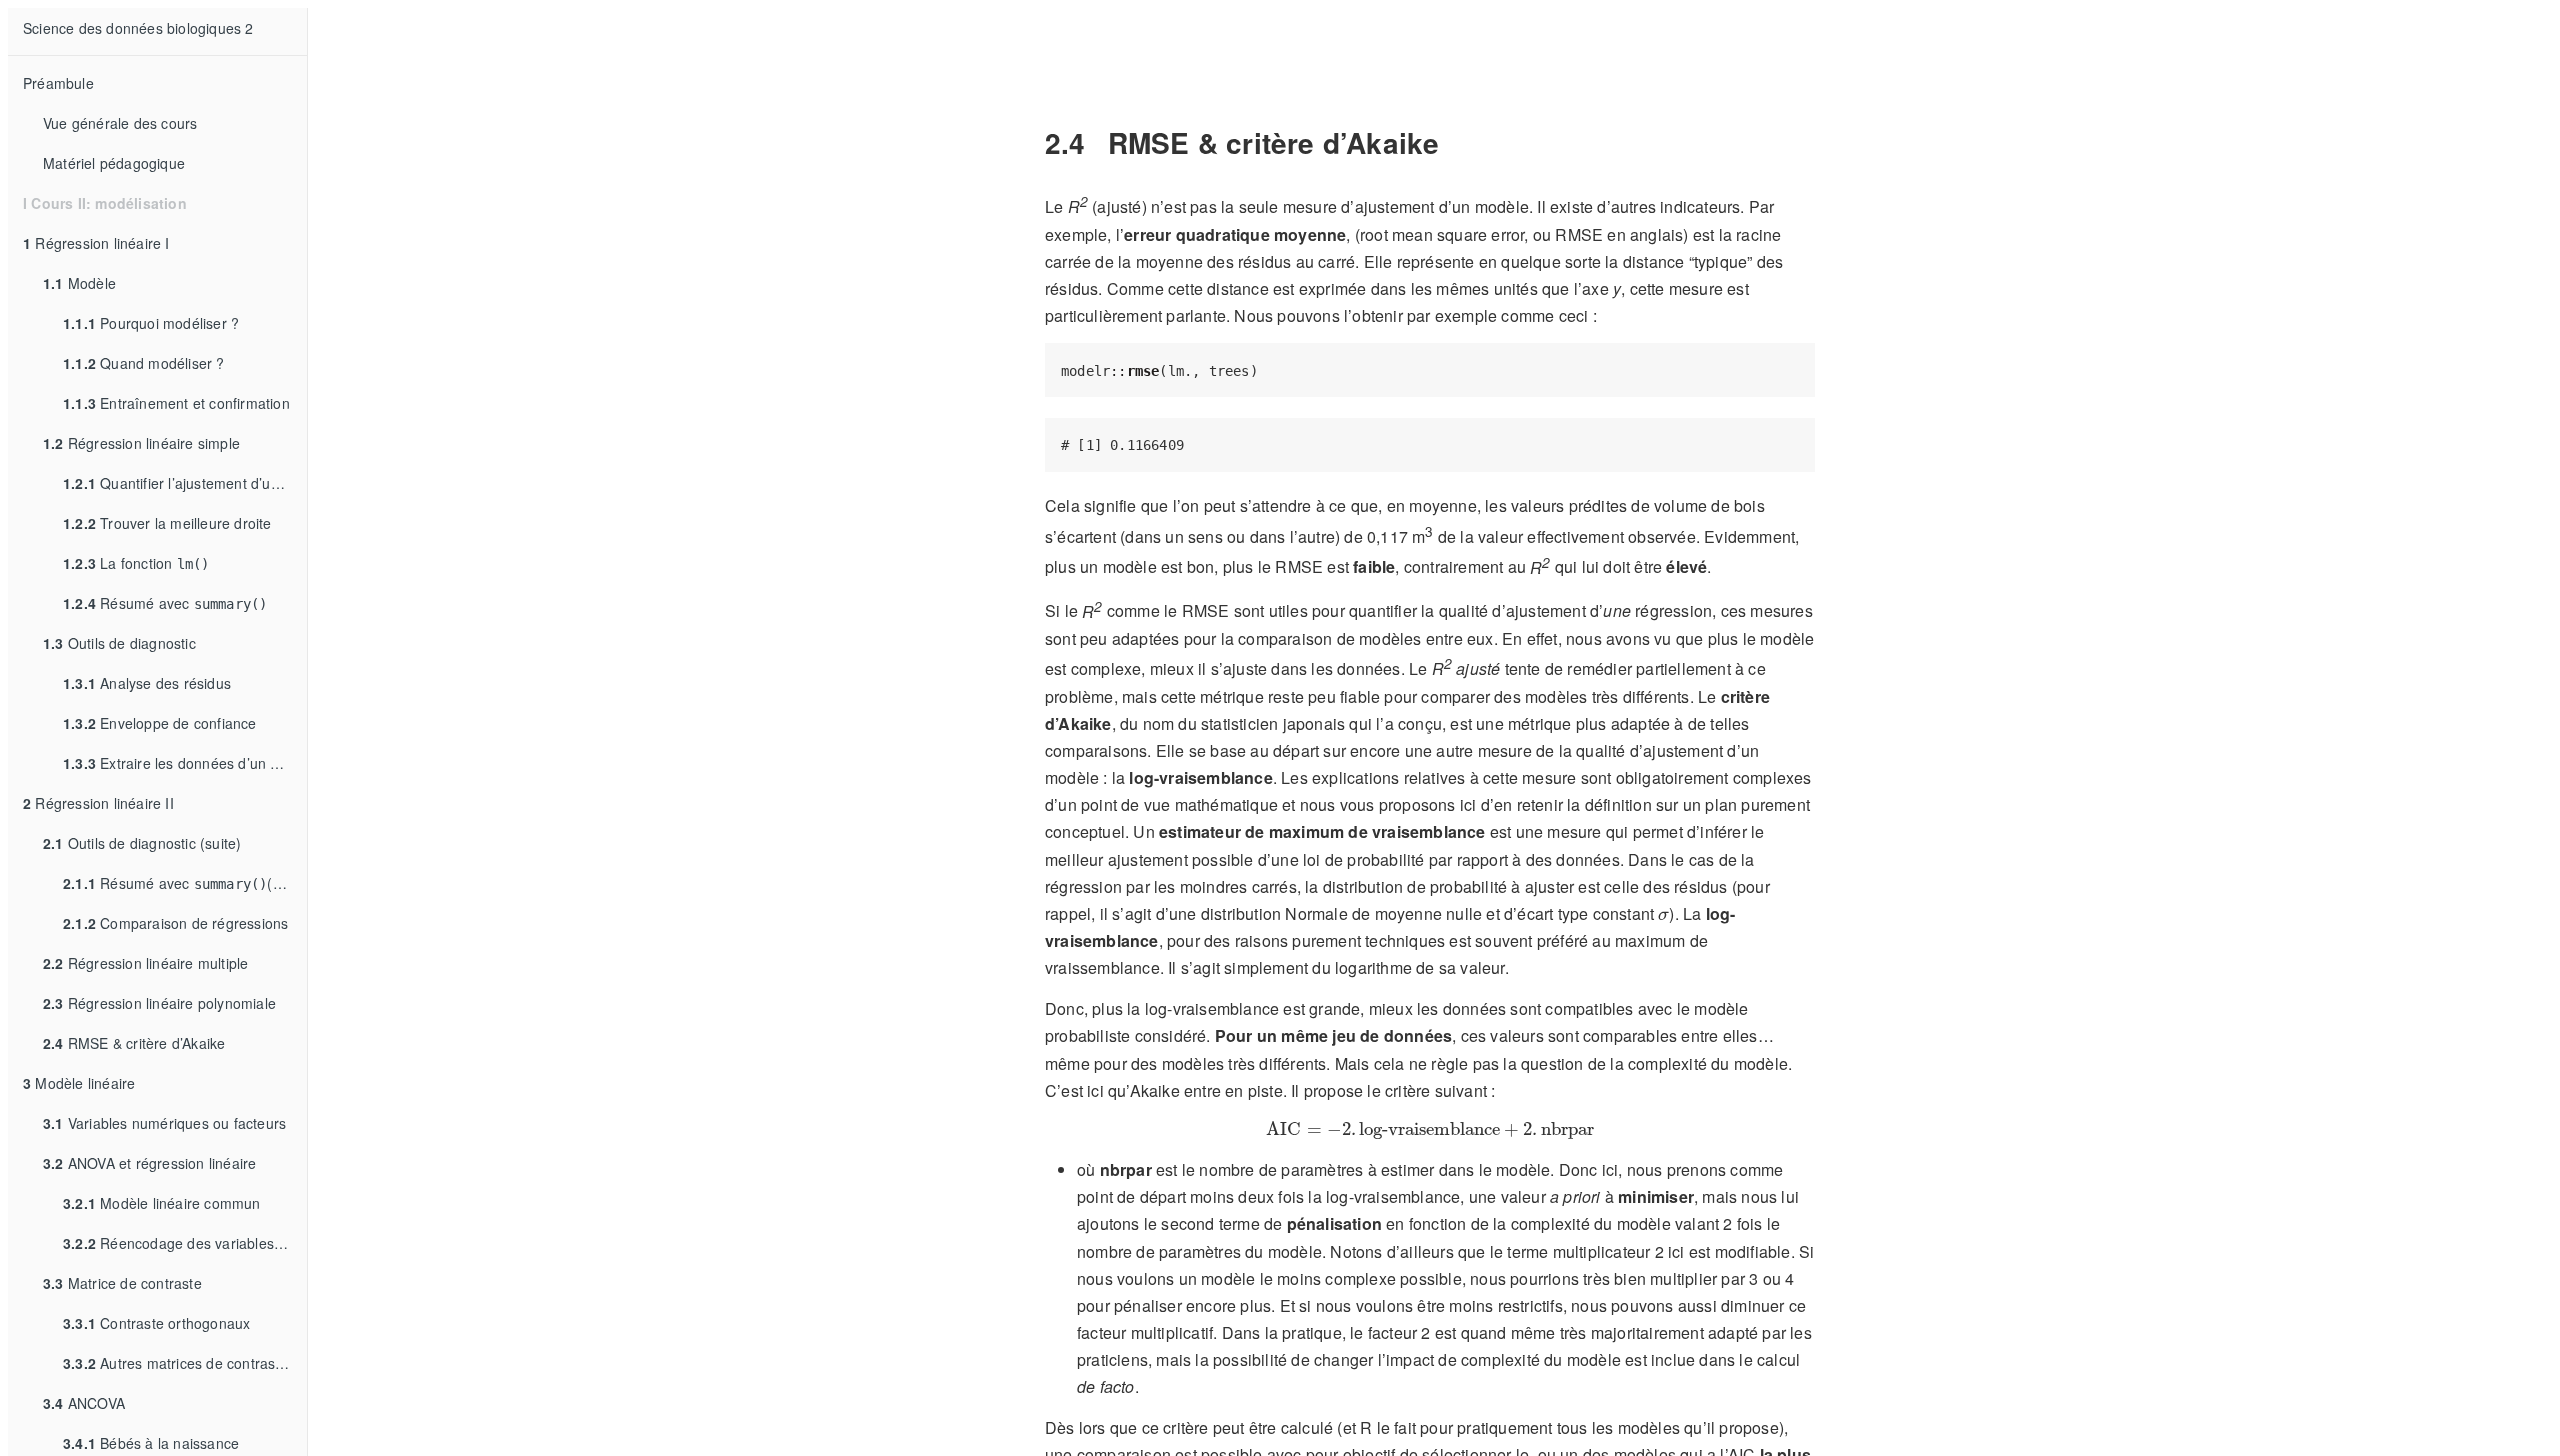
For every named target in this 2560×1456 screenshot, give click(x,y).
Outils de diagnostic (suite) (142, 843)
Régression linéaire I (96, 243)
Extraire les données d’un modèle (185, 763)
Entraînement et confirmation (176, 403)
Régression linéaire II (98, 803)
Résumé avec (165, 603)
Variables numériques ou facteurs (164, 1123)
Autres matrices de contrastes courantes (185, 1363)
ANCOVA (84, 1403)
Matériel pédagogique (114, 163)
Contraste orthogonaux (156, 1323)
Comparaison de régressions (175, 923)
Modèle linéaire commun (162, 1203)
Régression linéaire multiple (145, 963)
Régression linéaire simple (141, 443)
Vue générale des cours (120, 123)
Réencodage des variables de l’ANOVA (185, 1243)
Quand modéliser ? (144, 363)
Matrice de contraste (122, 1283)
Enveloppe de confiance (160, 723)
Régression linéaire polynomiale (159, 1003)
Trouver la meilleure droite (167, 523)
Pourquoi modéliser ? (151, 323)
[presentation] (1663, 915)
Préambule (58, 83)
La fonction (136, 563)
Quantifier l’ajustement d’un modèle (185, 483)
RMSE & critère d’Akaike (134, 1043)
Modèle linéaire (79, 1083)
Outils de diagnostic (119, 643)
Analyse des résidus (147, 683)
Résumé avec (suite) (185, 883)
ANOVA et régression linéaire (149, 1163)
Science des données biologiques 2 (138, 28)
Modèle (79, 283)
